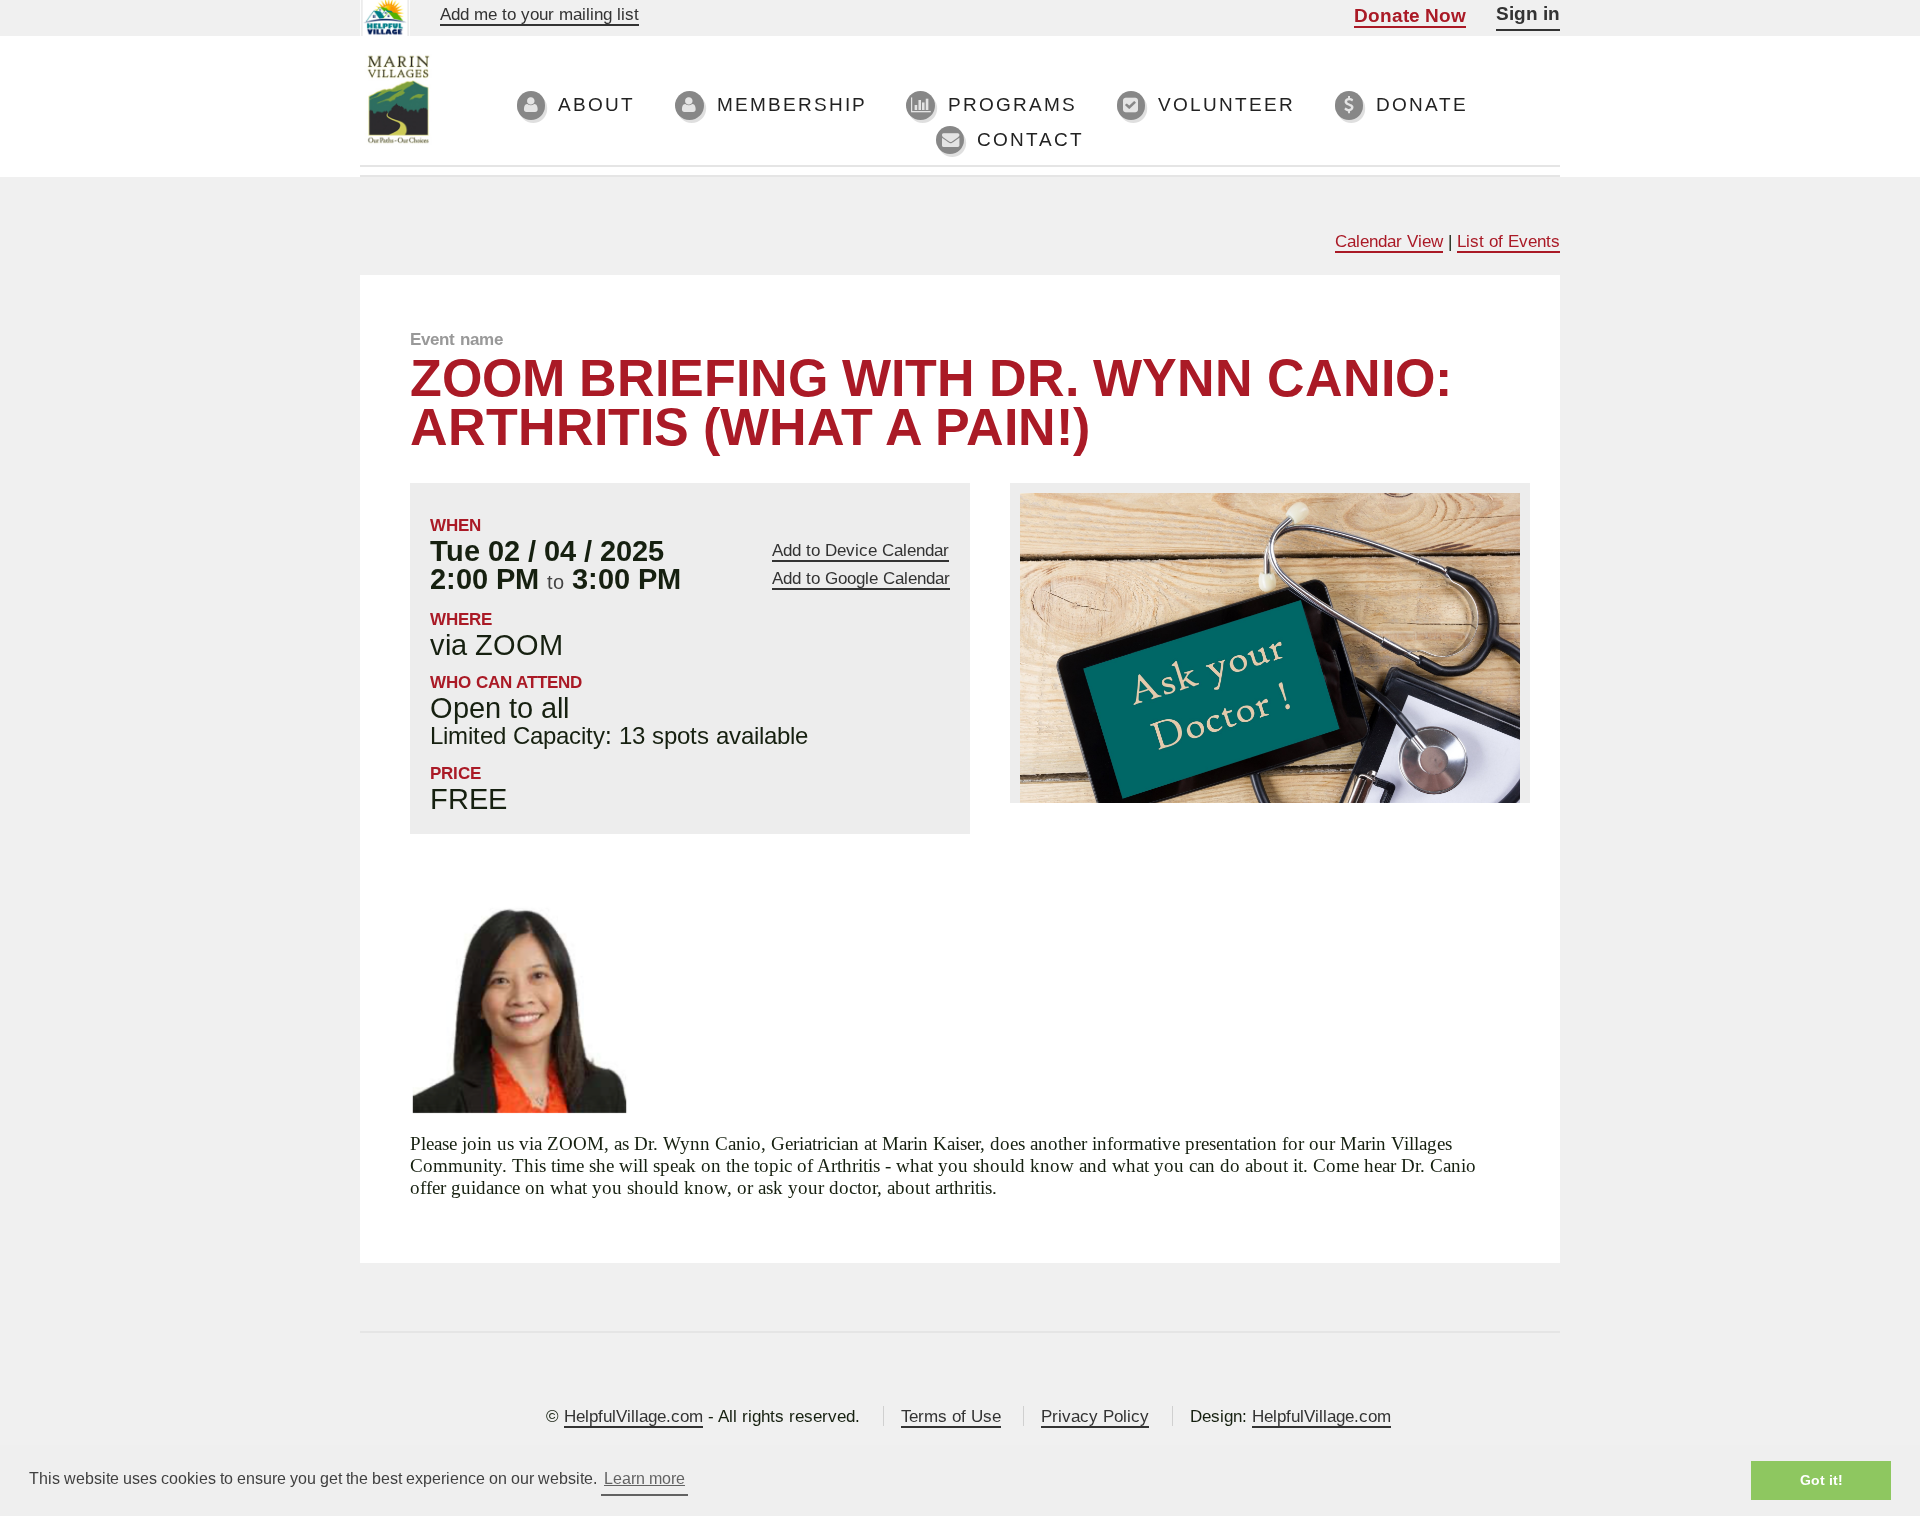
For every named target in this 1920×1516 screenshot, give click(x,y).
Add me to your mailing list (539, 14)
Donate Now (1410, 15)
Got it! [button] (1821, 1480)
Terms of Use (951, 1416)
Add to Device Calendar (860, 550)
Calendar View (1389, 241)
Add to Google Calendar (861, 578)
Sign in (1528, 13)
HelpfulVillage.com (633, 1416)
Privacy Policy (1095, 1416)
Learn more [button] (644, 1478)
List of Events (1508, 241)
